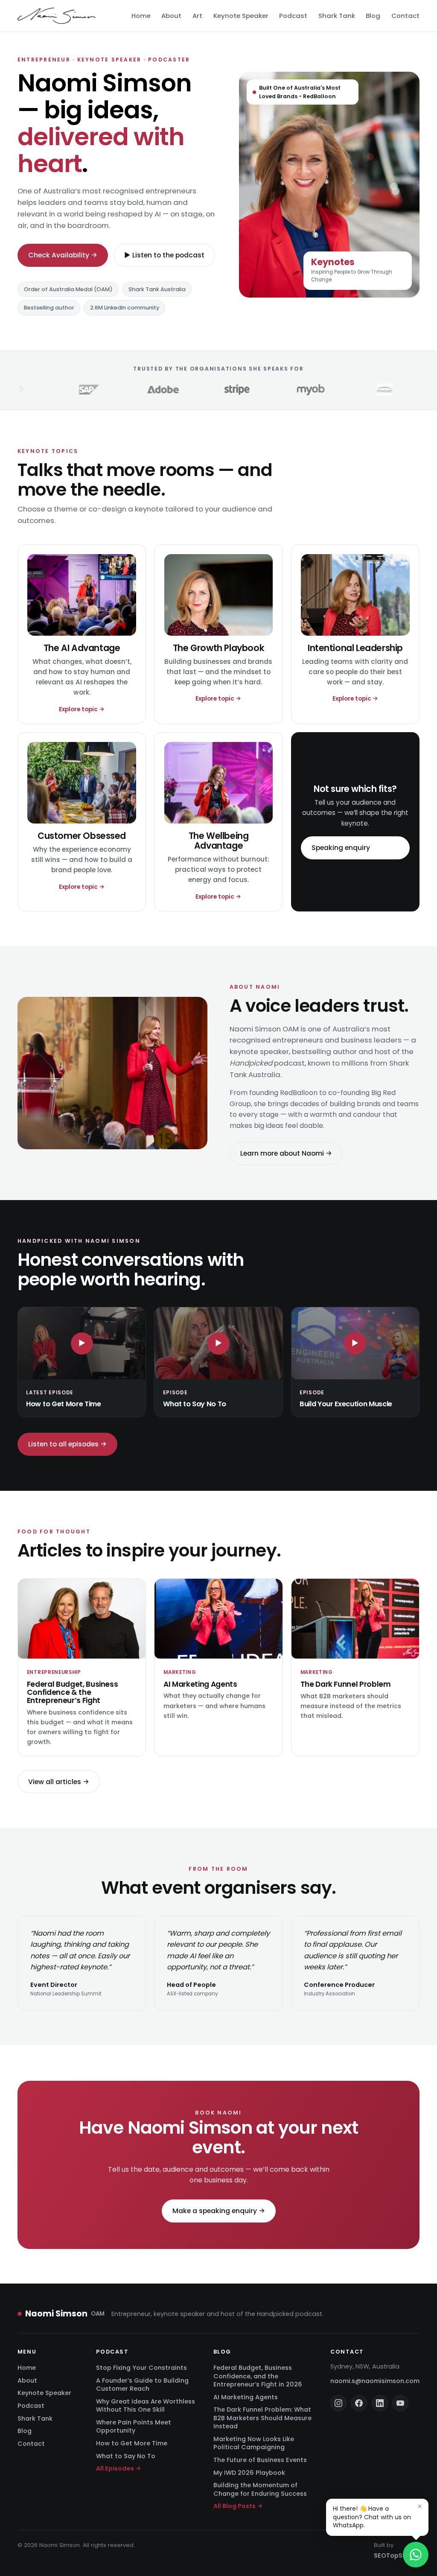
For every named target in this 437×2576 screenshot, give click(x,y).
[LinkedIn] (380, 2404)
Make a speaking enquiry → (219, 2211)
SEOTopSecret (397, 2556)
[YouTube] (400, 2404)
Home (141, 16)
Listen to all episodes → (67, 1444)
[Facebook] (359, 2404)
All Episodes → (119, 2469)
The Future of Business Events (260, 2460)
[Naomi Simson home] (57, 16)
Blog (373, 16)
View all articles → (59, 1782)
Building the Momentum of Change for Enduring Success (260, 2490)
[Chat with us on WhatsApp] (416, 2555)
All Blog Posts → (238, 2506)
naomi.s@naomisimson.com (375, 2381)
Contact (405, 16)
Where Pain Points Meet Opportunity (134, 2426)
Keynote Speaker (241, 16)
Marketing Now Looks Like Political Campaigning (254, 2443)
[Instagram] (338, 2404)
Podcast (293, 16)
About (171, 16)
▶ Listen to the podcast (164, 255)
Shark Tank (337, 16)
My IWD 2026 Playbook (249, 2473)
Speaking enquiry (341, 848)
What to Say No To (126, 2456)
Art (197, 16)
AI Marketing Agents (246, 2397)
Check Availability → (63, 255)
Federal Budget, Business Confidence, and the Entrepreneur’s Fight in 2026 (258, 2376)
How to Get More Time (132, 2444)
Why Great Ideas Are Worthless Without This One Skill (146, 2405)
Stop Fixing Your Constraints (141, 2368)
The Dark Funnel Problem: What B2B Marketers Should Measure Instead (262, 2418)
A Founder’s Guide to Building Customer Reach (142, 2385)
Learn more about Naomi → (286, 1154)
